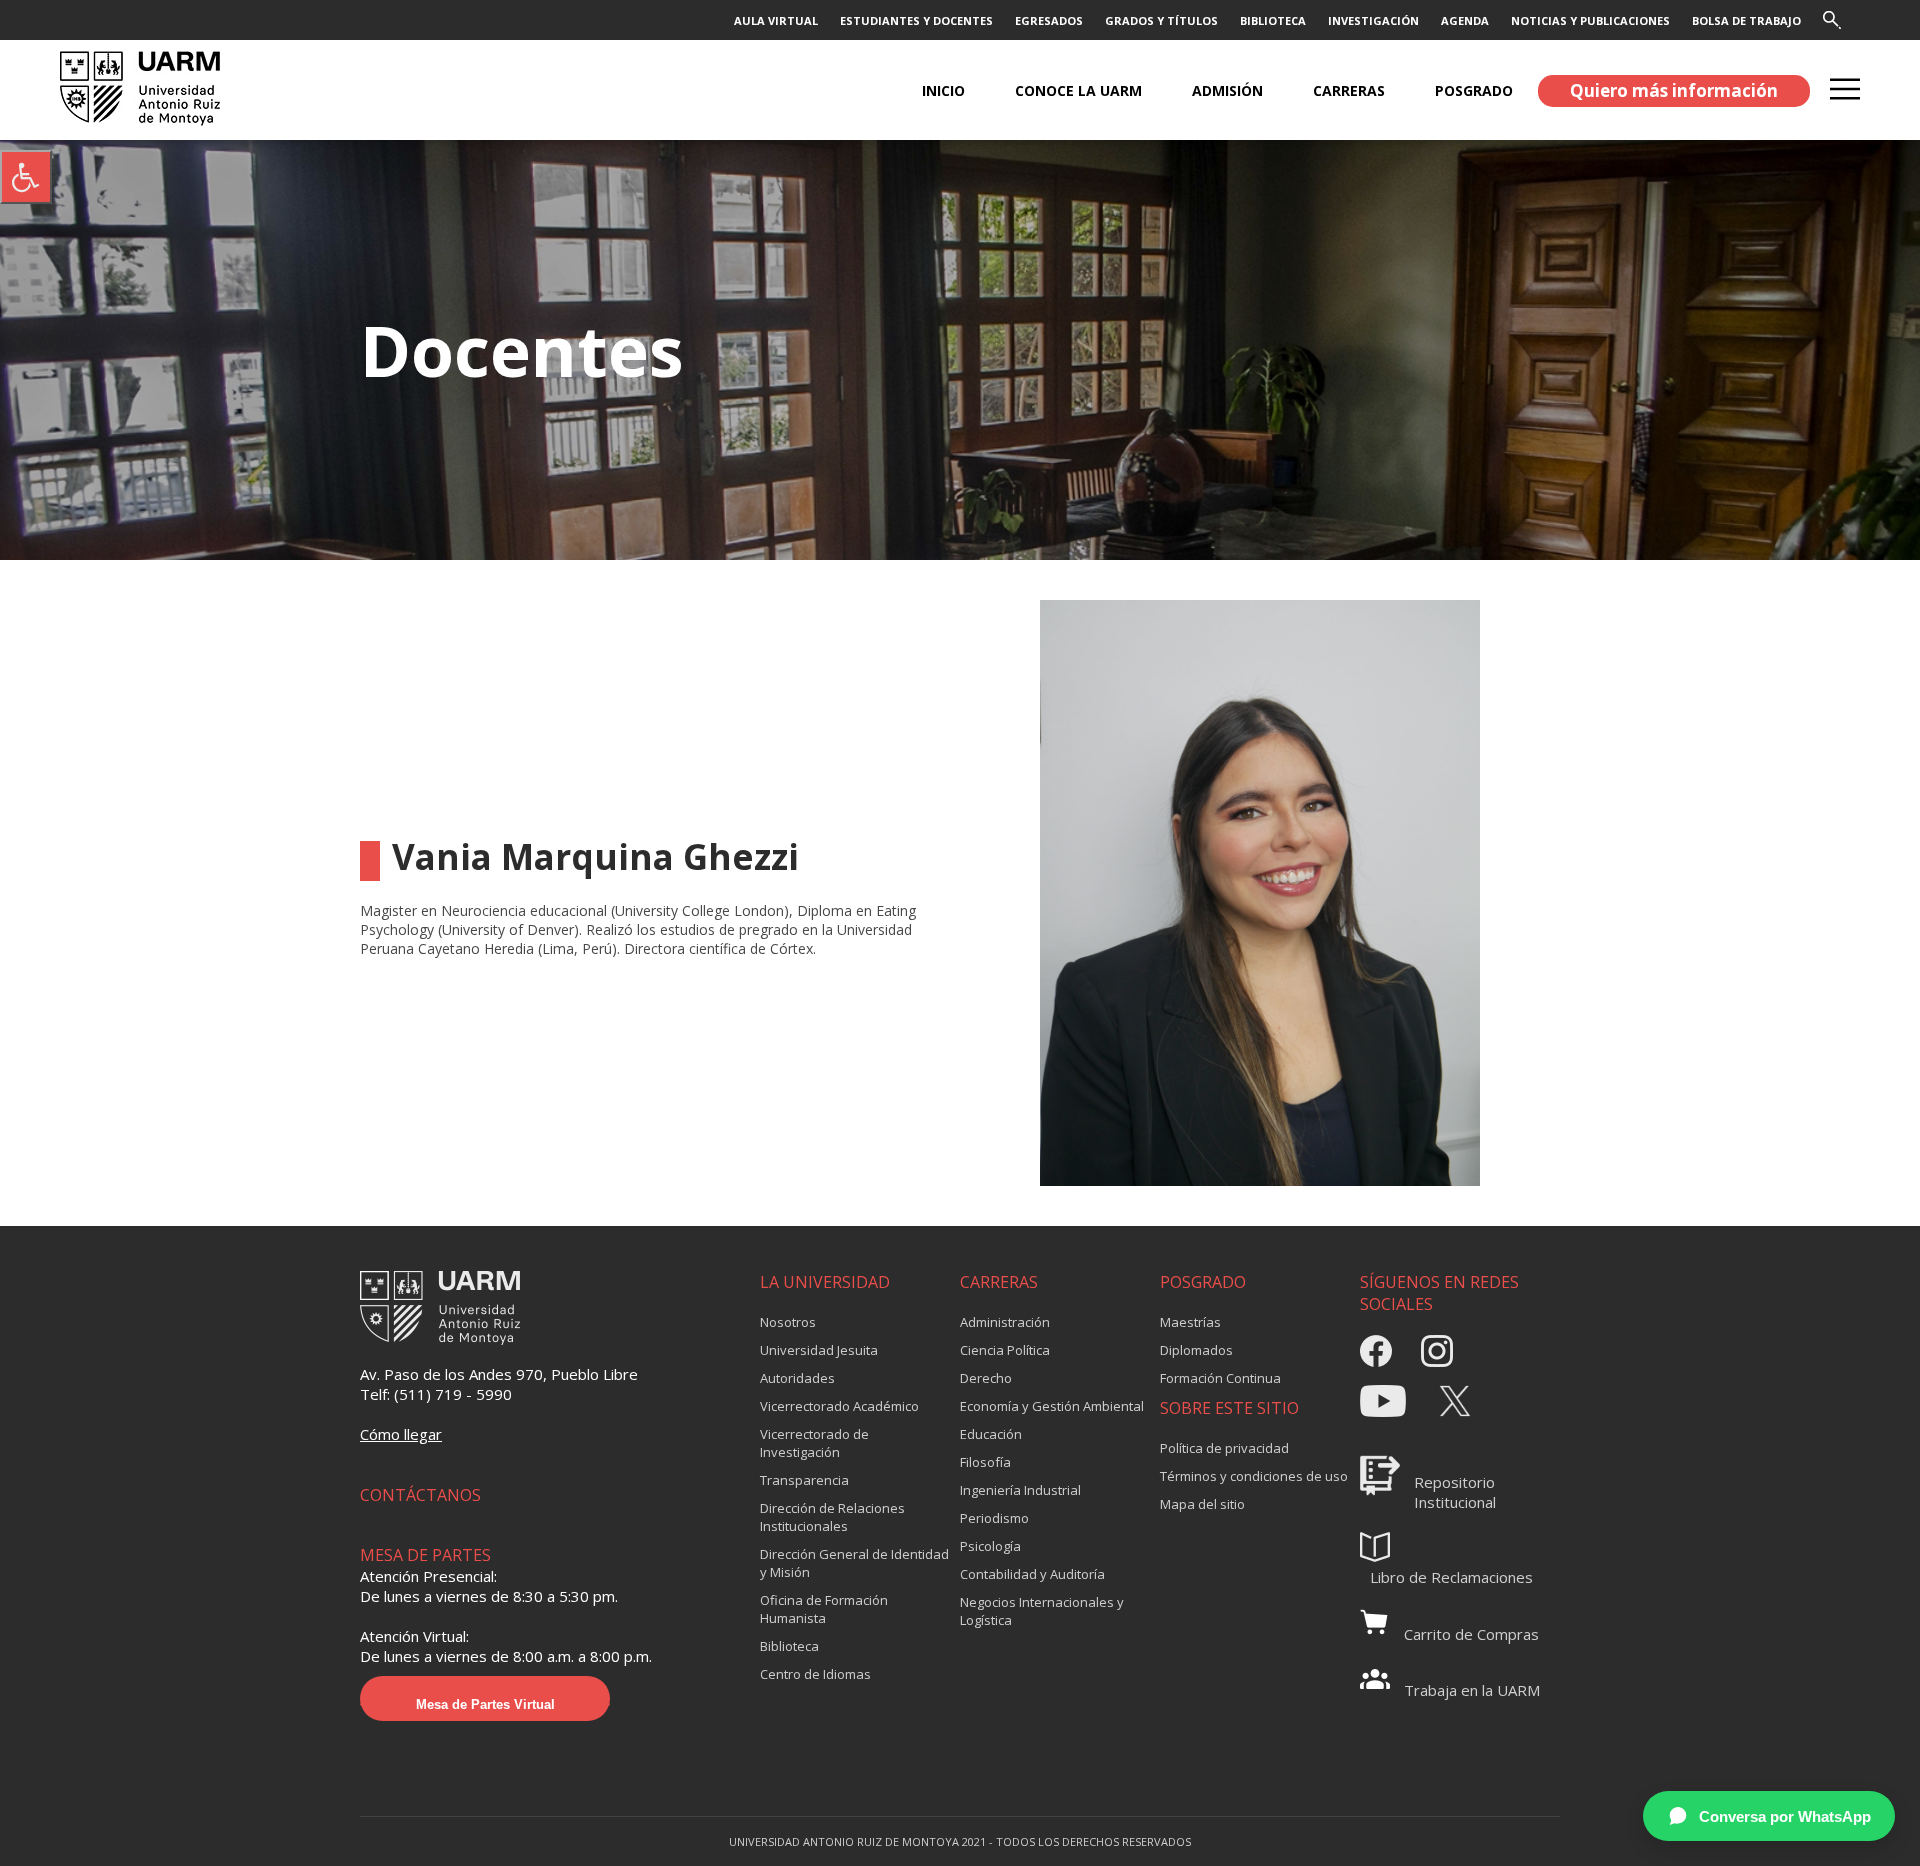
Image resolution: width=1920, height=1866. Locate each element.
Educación (991, 1434)
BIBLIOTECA (1273, 20)
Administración (1005, 1322)
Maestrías (1190, 1322)
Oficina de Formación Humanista (824, 1609)
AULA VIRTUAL (776, 20)
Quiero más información (1674, 90)
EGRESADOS (1049, 20)
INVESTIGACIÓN (1373, 20)
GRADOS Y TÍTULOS (1161, 20)
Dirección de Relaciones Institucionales (832, 1517)
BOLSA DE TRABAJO (1746, 20)
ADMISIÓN (1227, 90)
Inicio (943, 90)
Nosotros (788, 1322)
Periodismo (994, 1518)
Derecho (986, 1378)
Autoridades (797, 1378)
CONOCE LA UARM (1078, 90)
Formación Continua (1220, 1378)
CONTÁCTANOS (420, 1495)
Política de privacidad (1224, 1448)
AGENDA (1465, 20)
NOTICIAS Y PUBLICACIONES (1590, 20)
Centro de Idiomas (815, 1674)
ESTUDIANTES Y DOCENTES (916, 20)
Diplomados (1196, 1350)
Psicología (990, 1546)
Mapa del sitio (1202, 1504)
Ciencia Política (1005, 1350)
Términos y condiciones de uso (1254, 1476)
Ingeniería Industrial (1020, 1490)
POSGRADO (1474, 90)
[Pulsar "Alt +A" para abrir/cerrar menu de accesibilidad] (26, 177)
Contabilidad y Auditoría (1032, 1574)
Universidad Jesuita (819, 1350)
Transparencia (804, 1480)
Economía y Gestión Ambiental (1052, 1406)
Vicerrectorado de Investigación (814, 1443)
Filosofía (985, 1462)
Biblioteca (789, 1646)
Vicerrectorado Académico (839, 1406)
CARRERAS (1349, 90)
